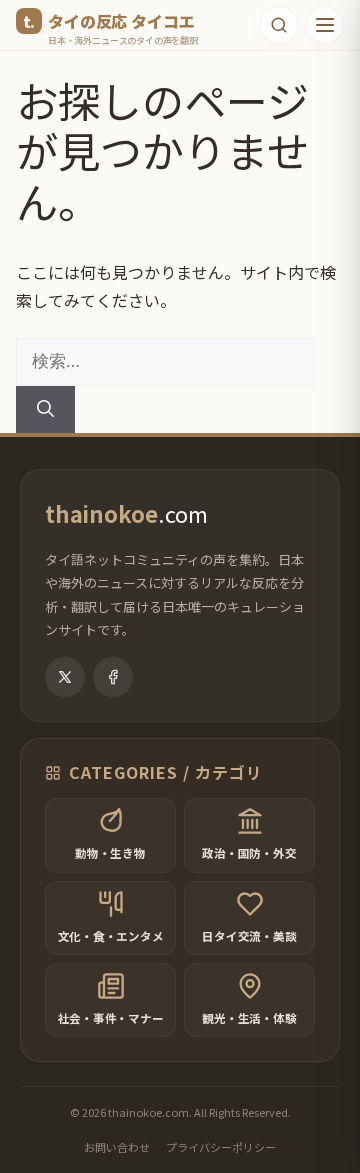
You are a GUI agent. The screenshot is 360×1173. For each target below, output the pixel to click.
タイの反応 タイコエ (121, 21)
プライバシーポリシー (221, 1147)
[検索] (45, 410)
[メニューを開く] (325, 25)
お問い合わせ (117, 1147)
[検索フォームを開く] (279, 25)
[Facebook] (113, 677)
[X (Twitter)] (65, 677)
